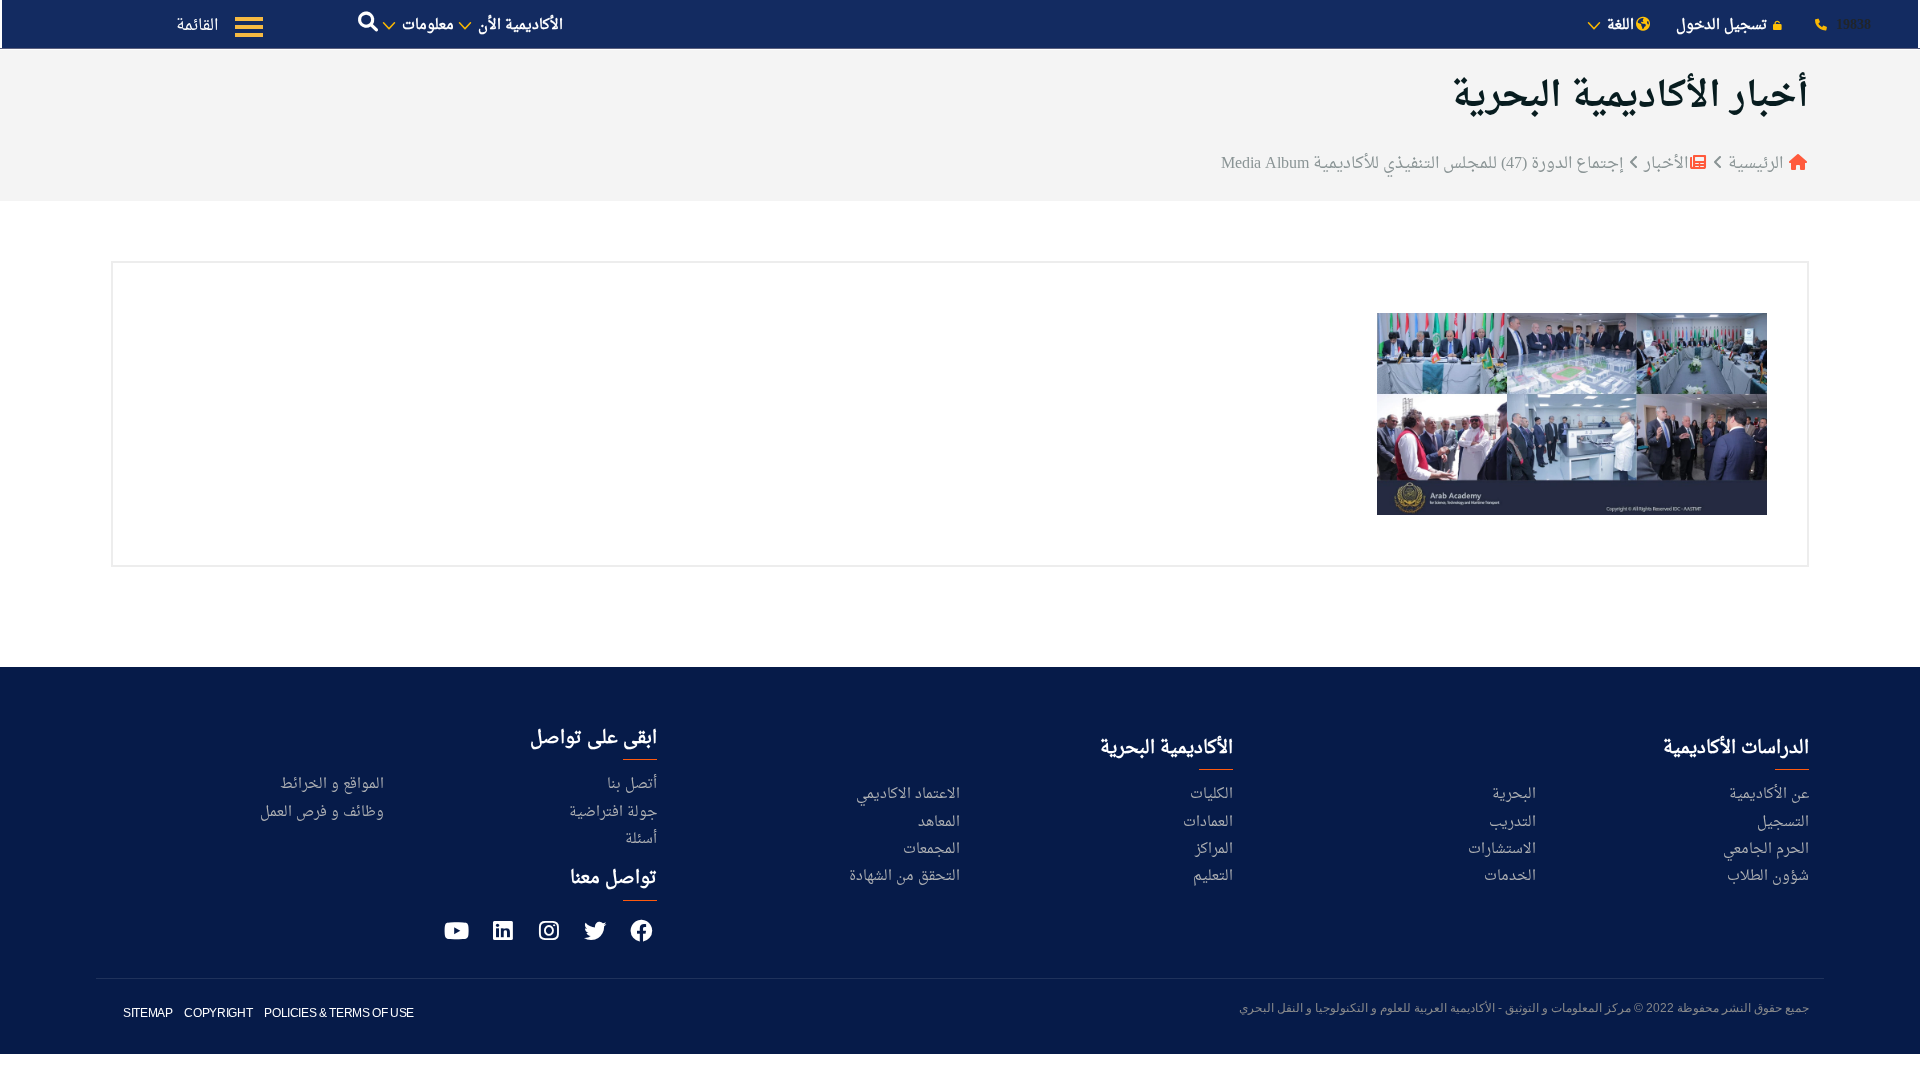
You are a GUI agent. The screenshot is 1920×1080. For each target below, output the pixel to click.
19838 (1851, 25)
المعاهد (939, 822)
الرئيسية (1755, 164)
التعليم (1213, 876)
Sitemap (147, 1013)
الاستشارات (1502, 849)
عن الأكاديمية (1769, 794)
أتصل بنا (632, 784)
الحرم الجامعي (1766, 849)
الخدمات (1510, 876)
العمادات (1208, 822)
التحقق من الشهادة (904, 876)
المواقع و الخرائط (332, 784)
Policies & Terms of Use (339, 1013)
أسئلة (641, 839)
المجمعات (931, 849)
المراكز (1214, 849)
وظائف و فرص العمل (322, 812)
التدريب (1512, 822)
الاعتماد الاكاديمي (908, 794)
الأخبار (1664, 164)
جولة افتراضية (613, 812)
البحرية (1514, 794)
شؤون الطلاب (1768, 876)
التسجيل (1783, 822)
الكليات (1211, 794)
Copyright (218, 1013)
